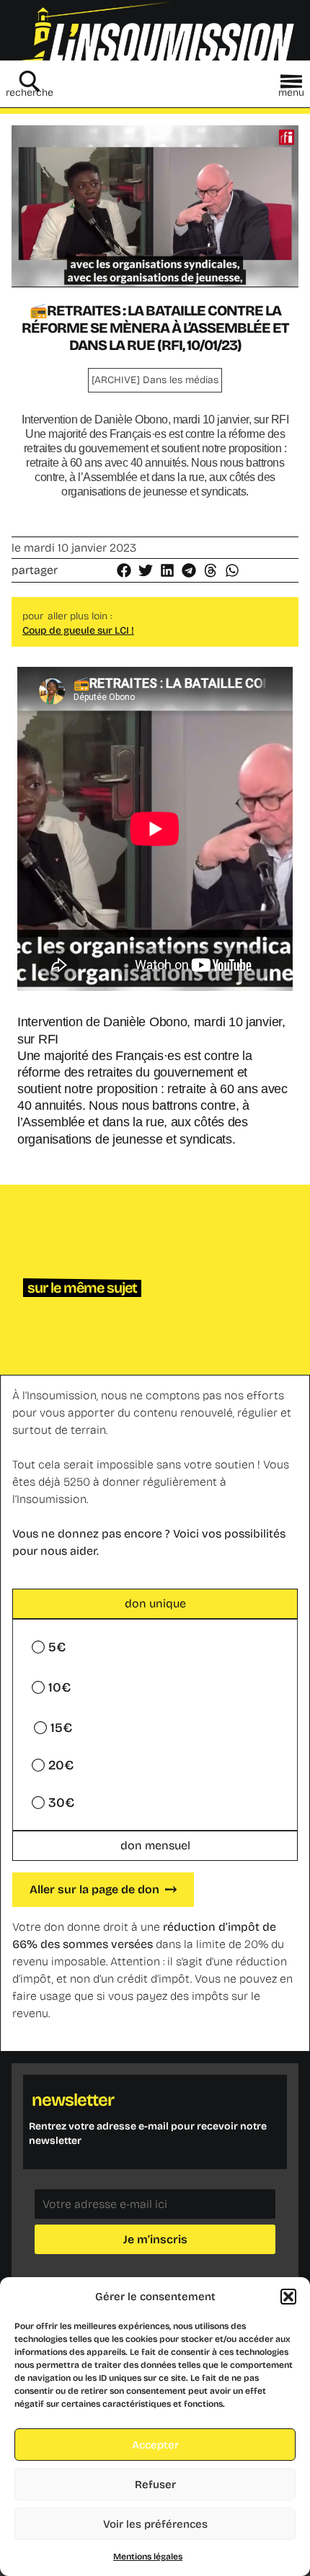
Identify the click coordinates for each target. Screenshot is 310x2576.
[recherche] (30, 81)
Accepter (155, 2445)
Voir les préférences (155, 2524)
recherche (30, 93)
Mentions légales (148, 2557)
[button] (288, 2297)
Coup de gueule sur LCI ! (78, 630)
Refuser (155, 2485)
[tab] (155, 1604)
